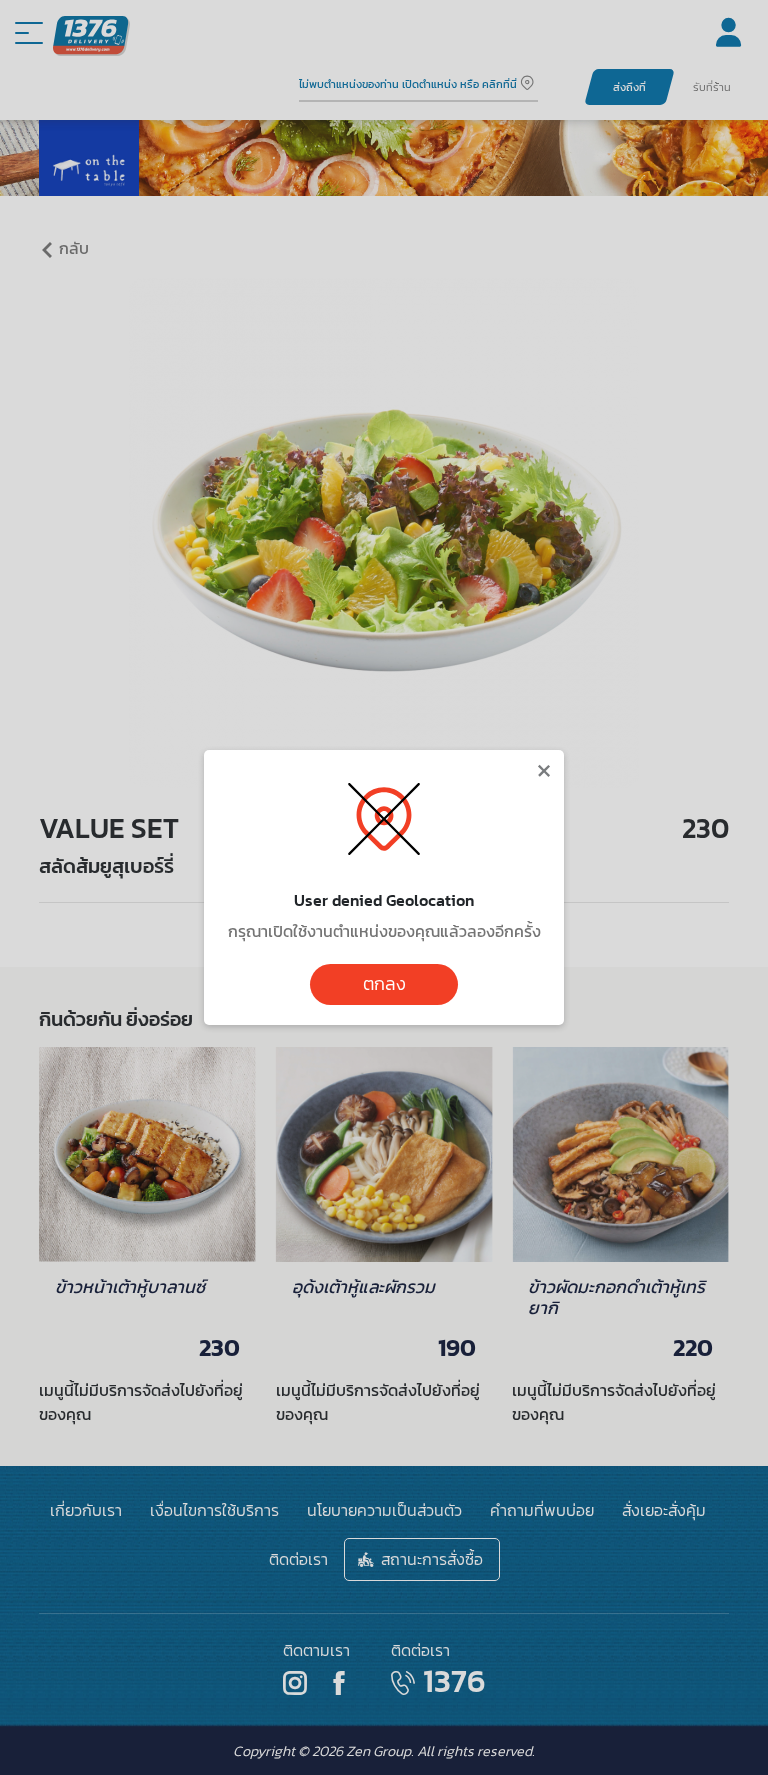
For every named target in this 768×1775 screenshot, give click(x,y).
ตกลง (384, 984)
